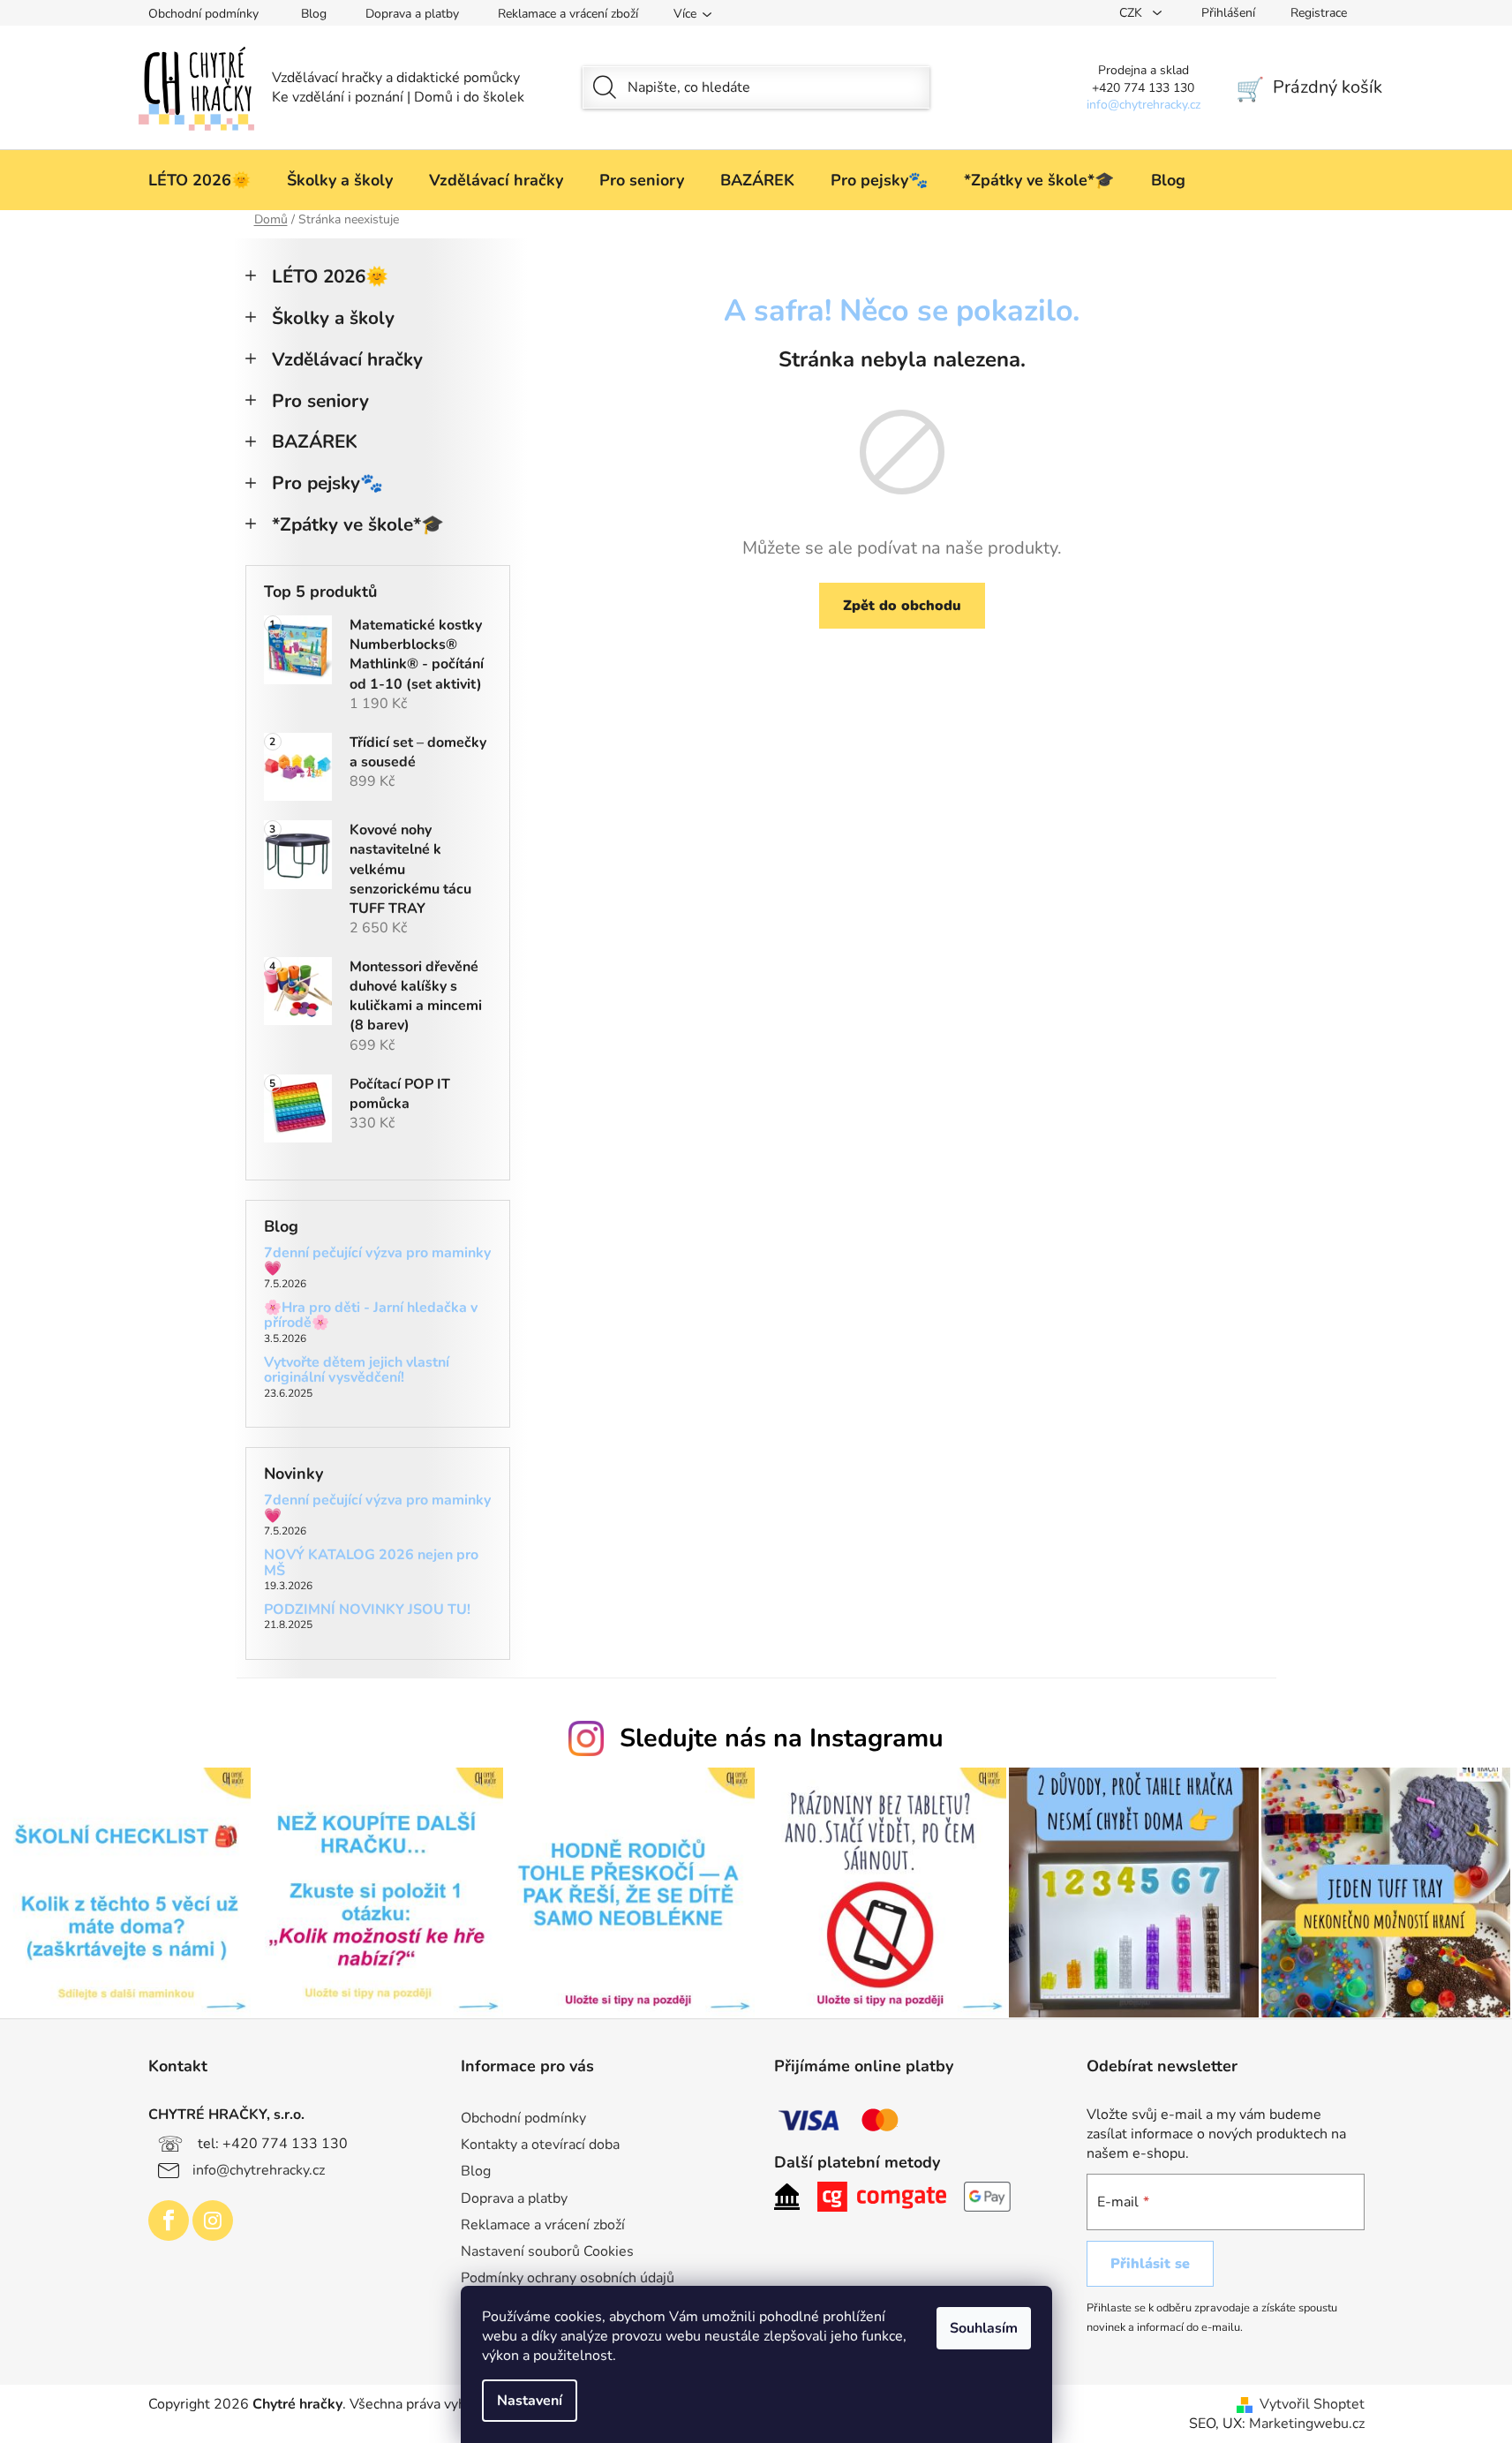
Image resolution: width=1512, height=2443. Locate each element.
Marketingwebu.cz (1307, 2424)
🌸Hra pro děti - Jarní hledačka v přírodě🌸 (371, 1316)
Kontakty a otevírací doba (540, 2145)
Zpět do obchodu (902, 606)
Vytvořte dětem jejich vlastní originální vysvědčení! (357, 1371)
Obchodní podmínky (203, 14)
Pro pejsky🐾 (327, 483)
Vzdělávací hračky (347, 359)
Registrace (1319, 13)
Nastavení (530, 2401)
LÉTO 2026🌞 (330, 276)
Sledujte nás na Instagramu (782, 1738)
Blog (314, 14)
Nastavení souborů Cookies (547, 2251)
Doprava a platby (412, 14)
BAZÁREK (315, 441)
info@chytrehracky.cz (259, 2170)
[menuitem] (199, 180)
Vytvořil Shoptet (1312, 2404)
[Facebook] (169, 2221)
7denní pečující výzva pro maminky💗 (377, 1261)
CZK (1132, 13)
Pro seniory (320, 401)
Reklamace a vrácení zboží (568, 14)
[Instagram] (213, 2221)
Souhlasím (984, 2328)
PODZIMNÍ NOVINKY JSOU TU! (367, 1610)
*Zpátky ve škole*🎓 (358, 524)
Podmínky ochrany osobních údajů (568, 2278)
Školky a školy (333, 318)
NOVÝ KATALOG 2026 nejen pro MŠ (371, 1563)
